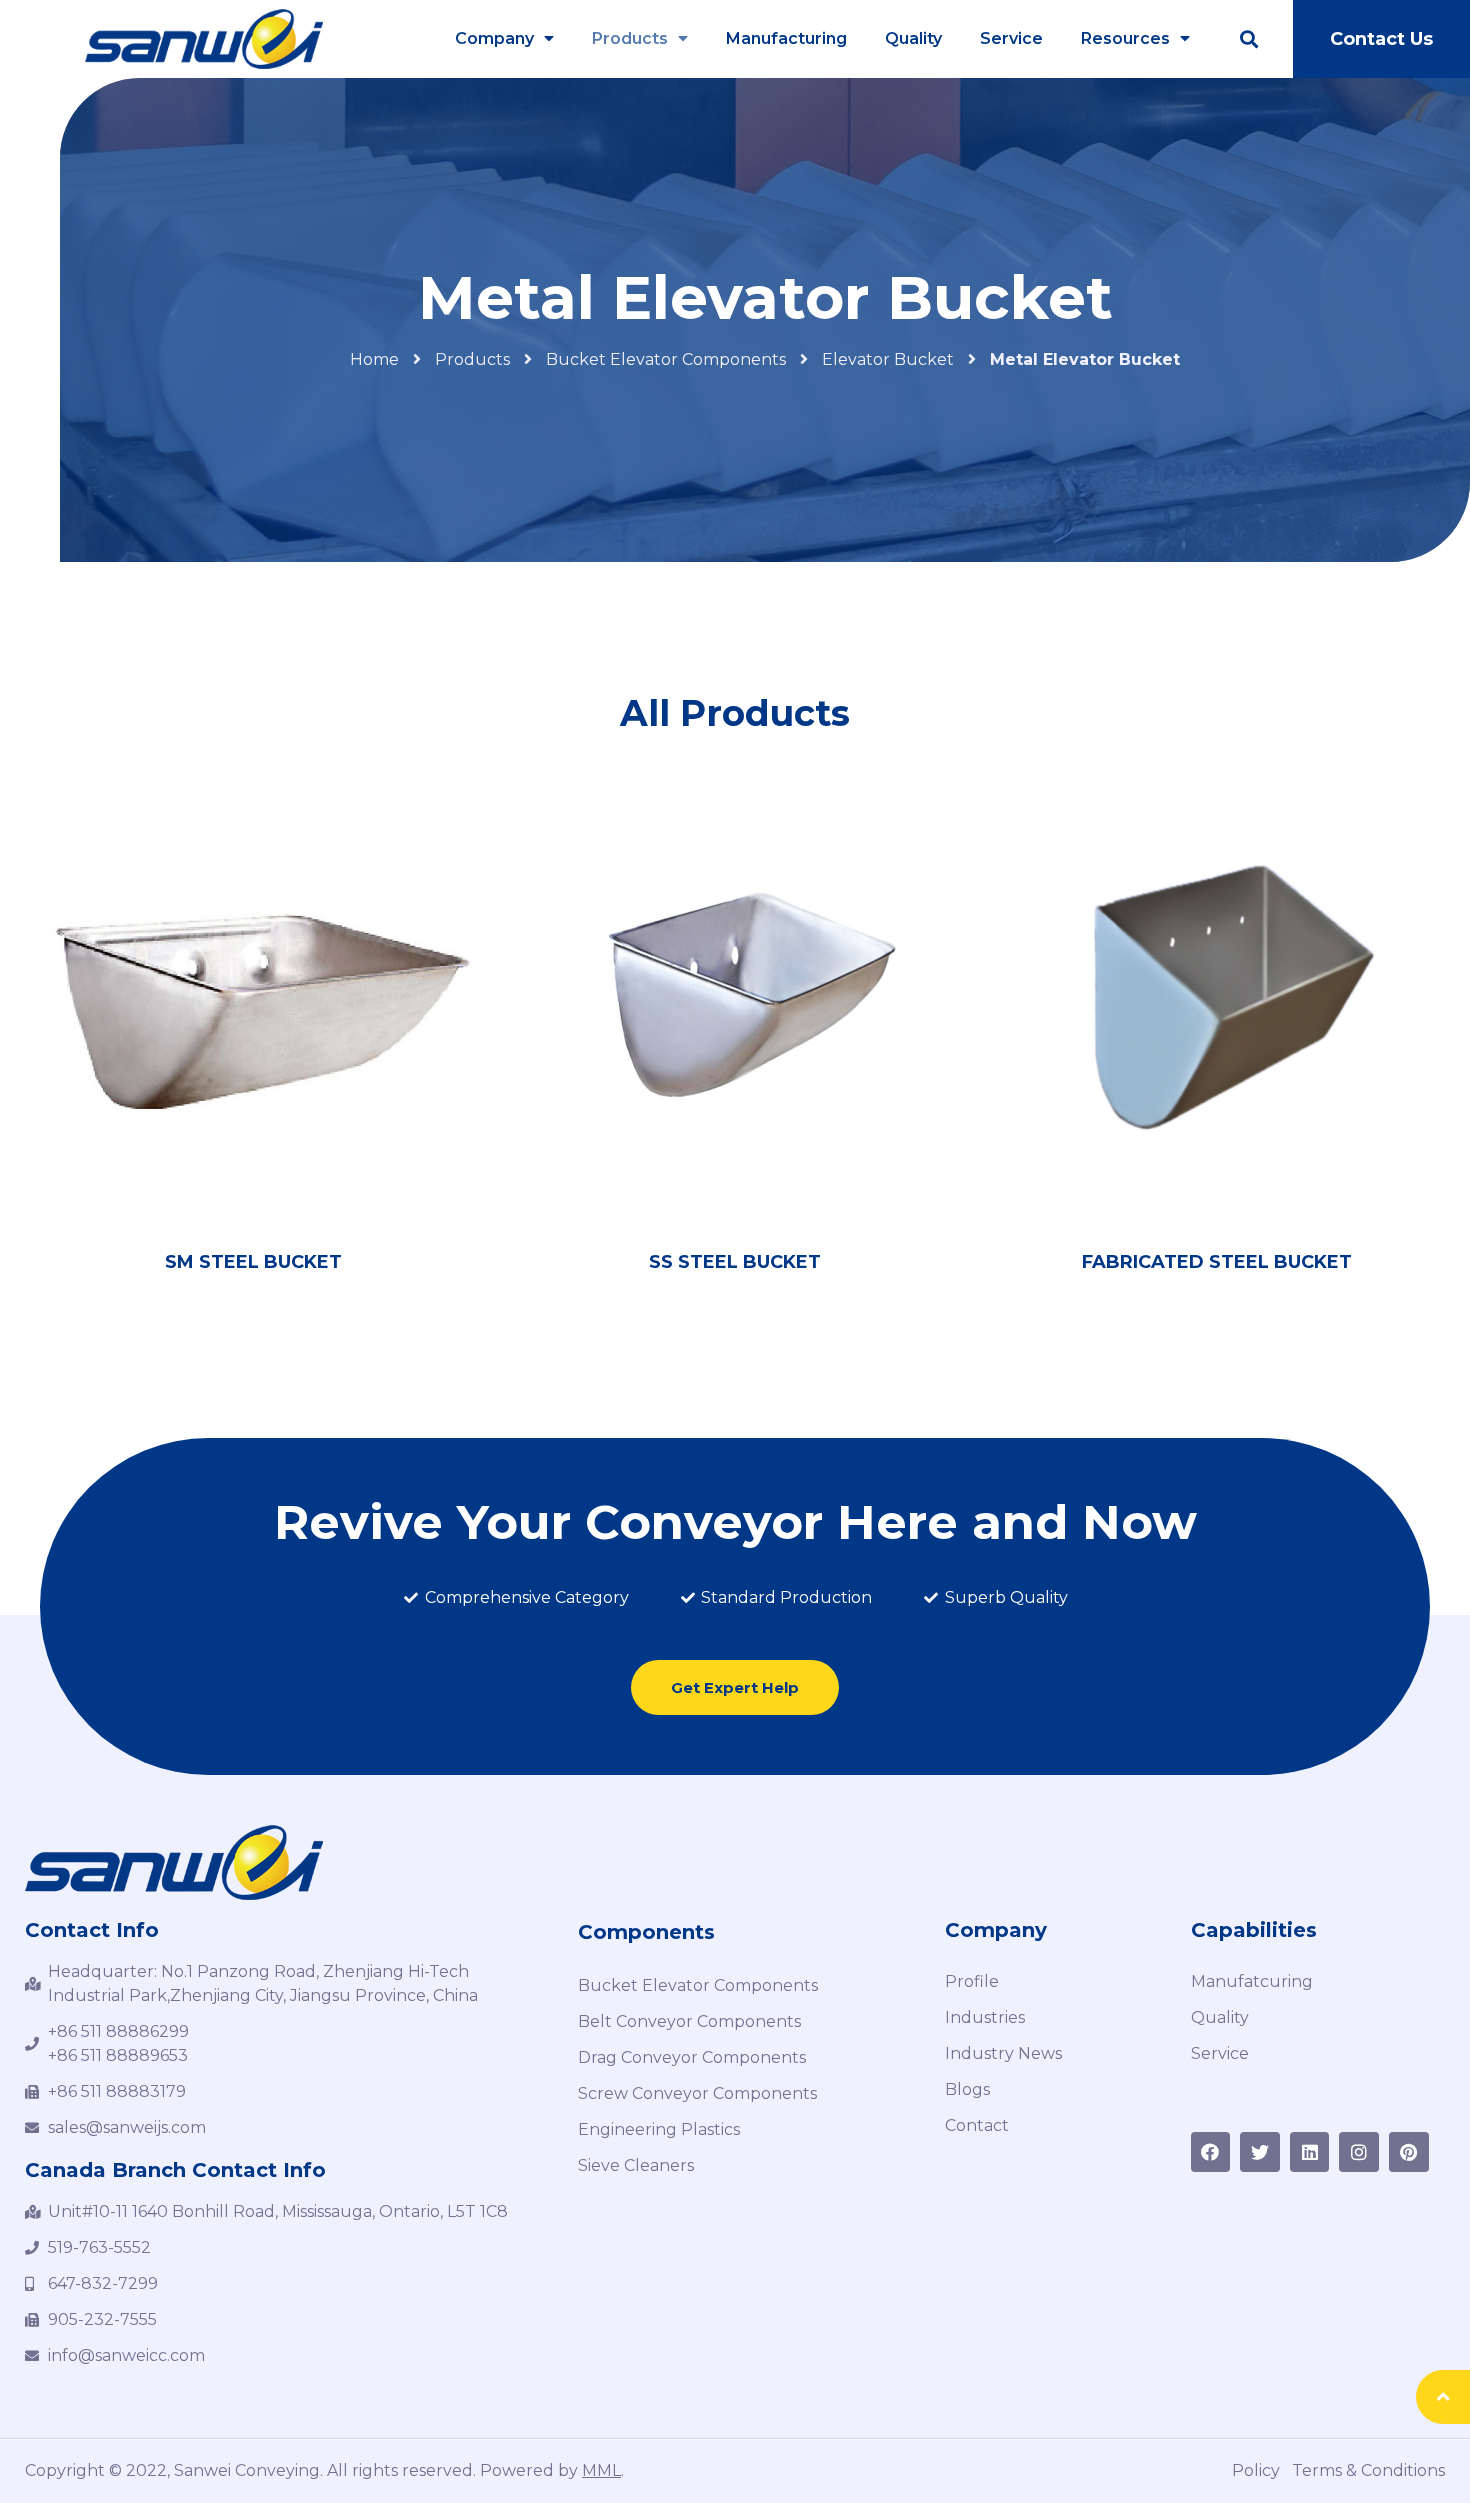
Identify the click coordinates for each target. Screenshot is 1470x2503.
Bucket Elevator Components (666, 359)
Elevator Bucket (888, 359)
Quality (913, 38)
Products (630, 38)
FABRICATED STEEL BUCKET (1217, 1262)
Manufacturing (786, 38)
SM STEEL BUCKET (253, 1262)
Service (1011, 38)
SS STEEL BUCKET (735, 1262)
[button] (1381, 39)
